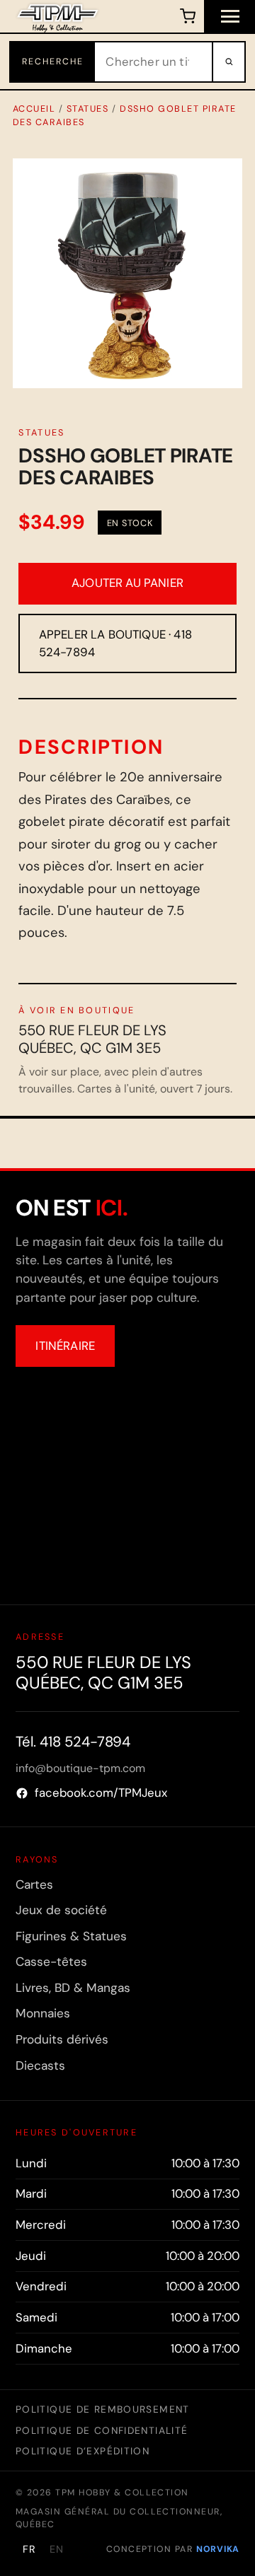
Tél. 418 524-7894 (73, 1742)
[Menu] (229, 16)
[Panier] (187, 16)
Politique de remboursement (103, 2409)
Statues (88, 109)
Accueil (34, 109)
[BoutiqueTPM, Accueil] (58, 16)
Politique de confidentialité (102, 2430)
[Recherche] (228, 62)
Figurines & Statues (71, 1936)
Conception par (173, 2549)
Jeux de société (61, 1910)
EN (57, 2549)
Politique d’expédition (83, 2451)
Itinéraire (65, 1346)
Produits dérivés (62, 2039)
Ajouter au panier (127, 583)
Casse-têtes (51, 1962)
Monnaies (43, 2013)
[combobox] (153, 62)
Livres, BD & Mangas (73, 1988)
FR (29, 2549)
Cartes (34, 1884)
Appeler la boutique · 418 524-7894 (115, 643)
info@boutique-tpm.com (80, 1768)
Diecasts (40, 2065)
